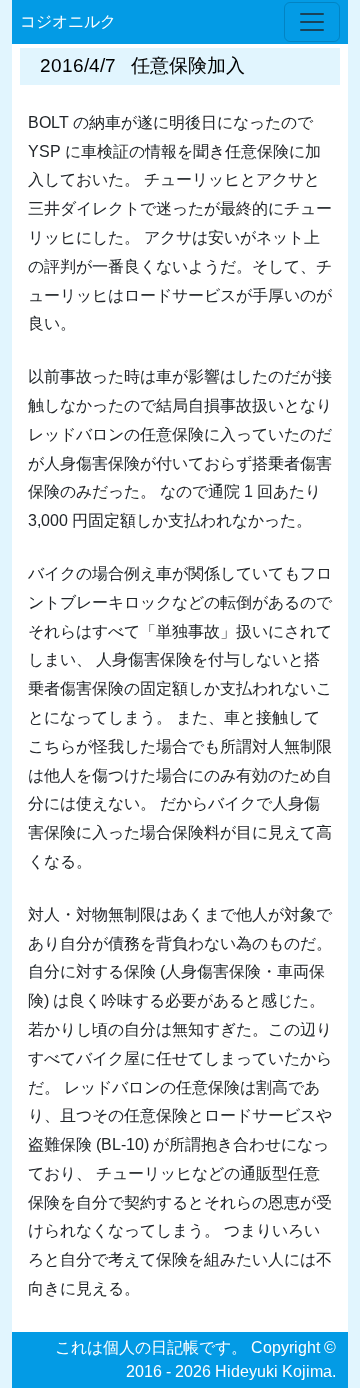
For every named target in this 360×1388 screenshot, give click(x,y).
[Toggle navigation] (312, 22)
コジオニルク (68, 21)
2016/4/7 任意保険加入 (142, 65)
